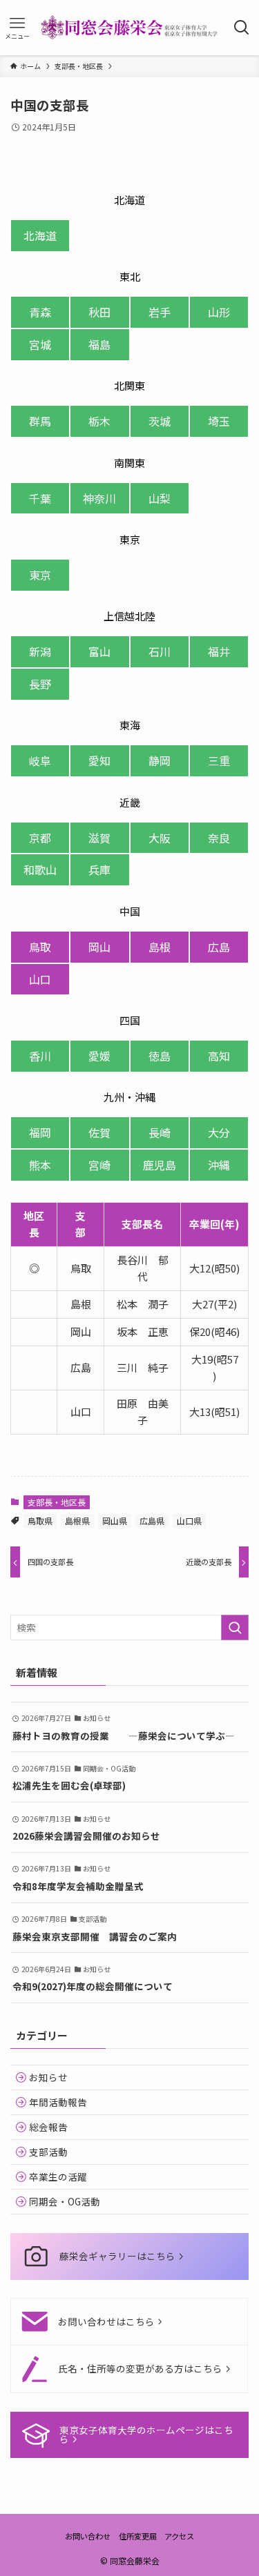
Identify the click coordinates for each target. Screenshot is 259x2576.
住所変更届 (138, 2536)
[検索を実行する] (235, 1628)
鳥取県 (40, 1521)
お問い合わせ (88, 2536)
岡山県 (115, 1521)
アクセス (179, 2536)
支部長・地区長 (57, 1502)
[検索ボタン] (242, 28)
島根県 (77, 1521)
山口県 (189, 1521)
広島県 (152, 1521)
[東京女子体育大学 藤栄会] (129, 28)
